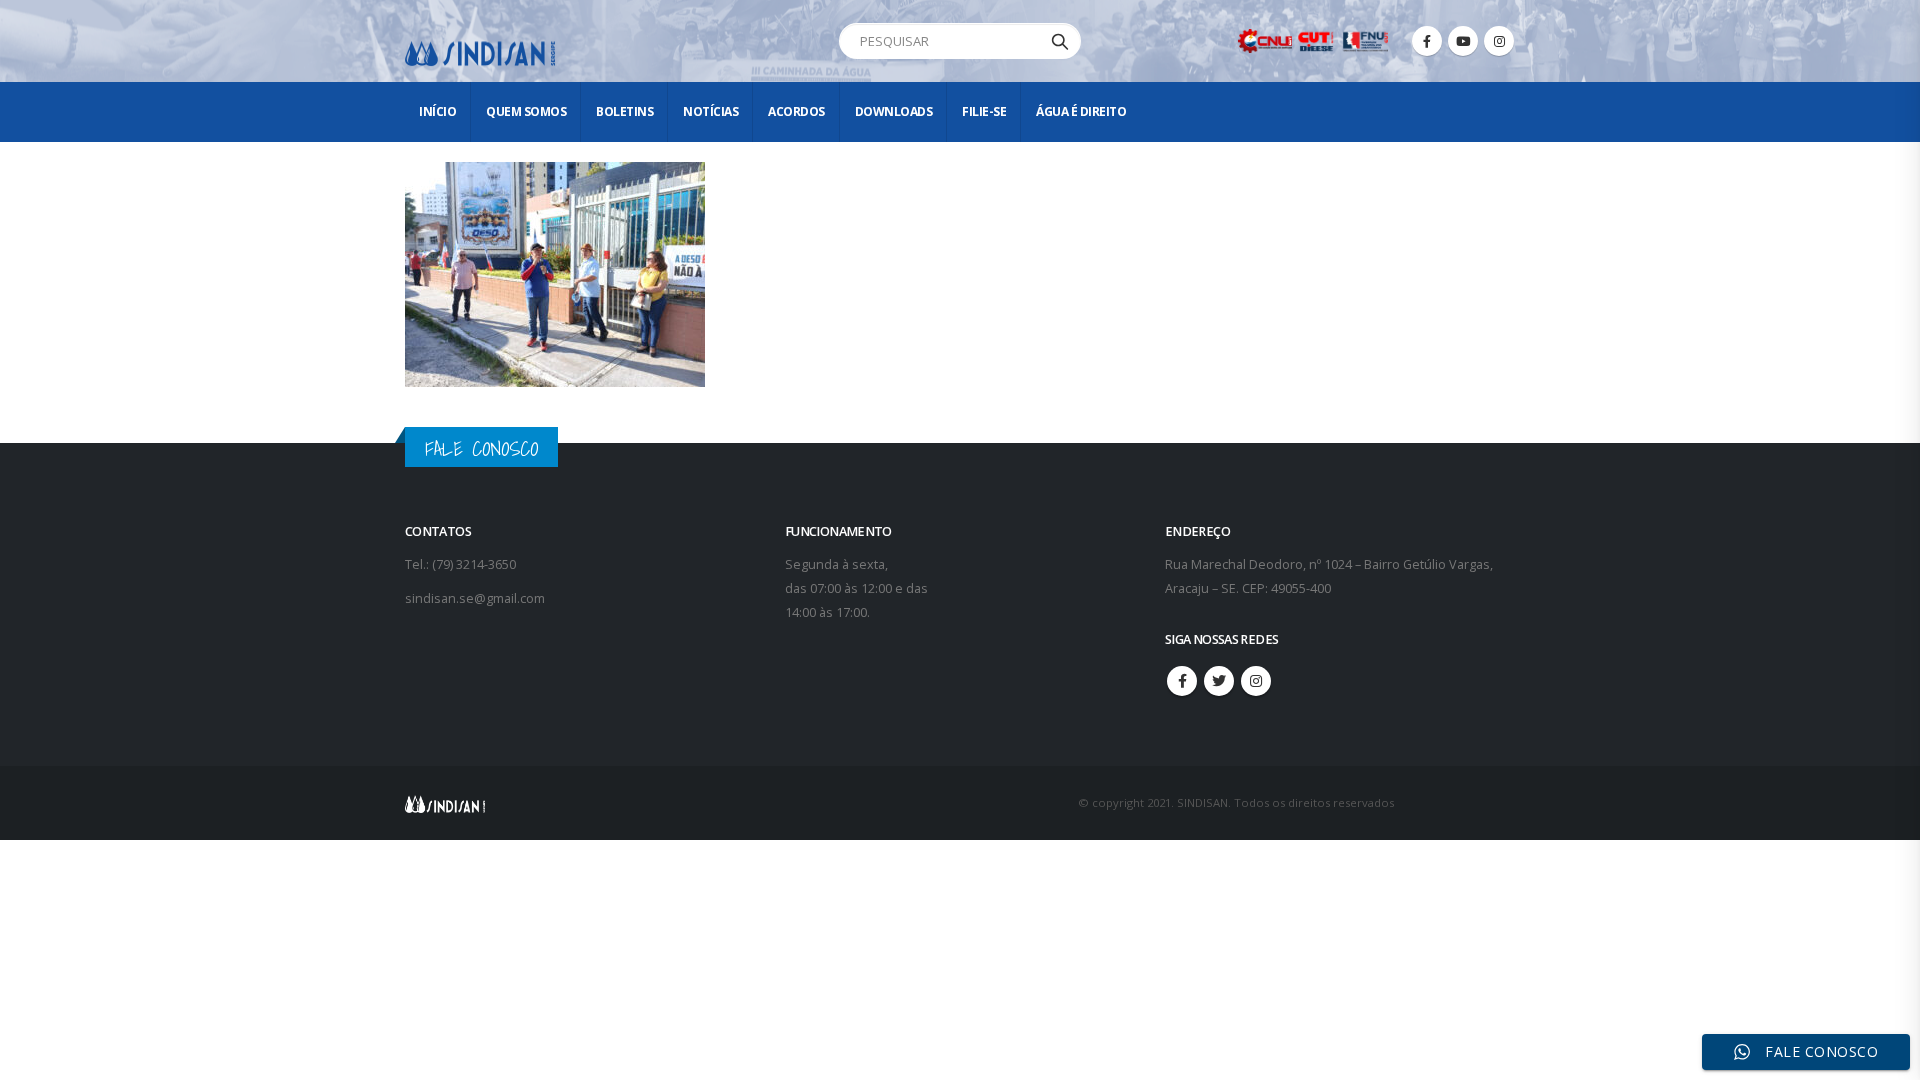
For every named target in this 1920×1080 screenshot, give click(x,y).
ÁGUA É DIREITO (1081, 111)
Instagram (1256, 681)
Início (437, 111)
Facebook (1182, 681)
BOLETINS (624, 111)
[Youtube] (1463, 41)
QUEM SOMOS (526, 111)
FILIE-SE (984, 111)
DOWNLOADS (894, 111)
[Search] (1060, 41)
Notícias (710, 111)
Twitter (1219, 681)
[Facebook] (1427, 41)
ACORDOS (796, 111)
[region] (1660, 923)
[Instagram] (1499, 41)
